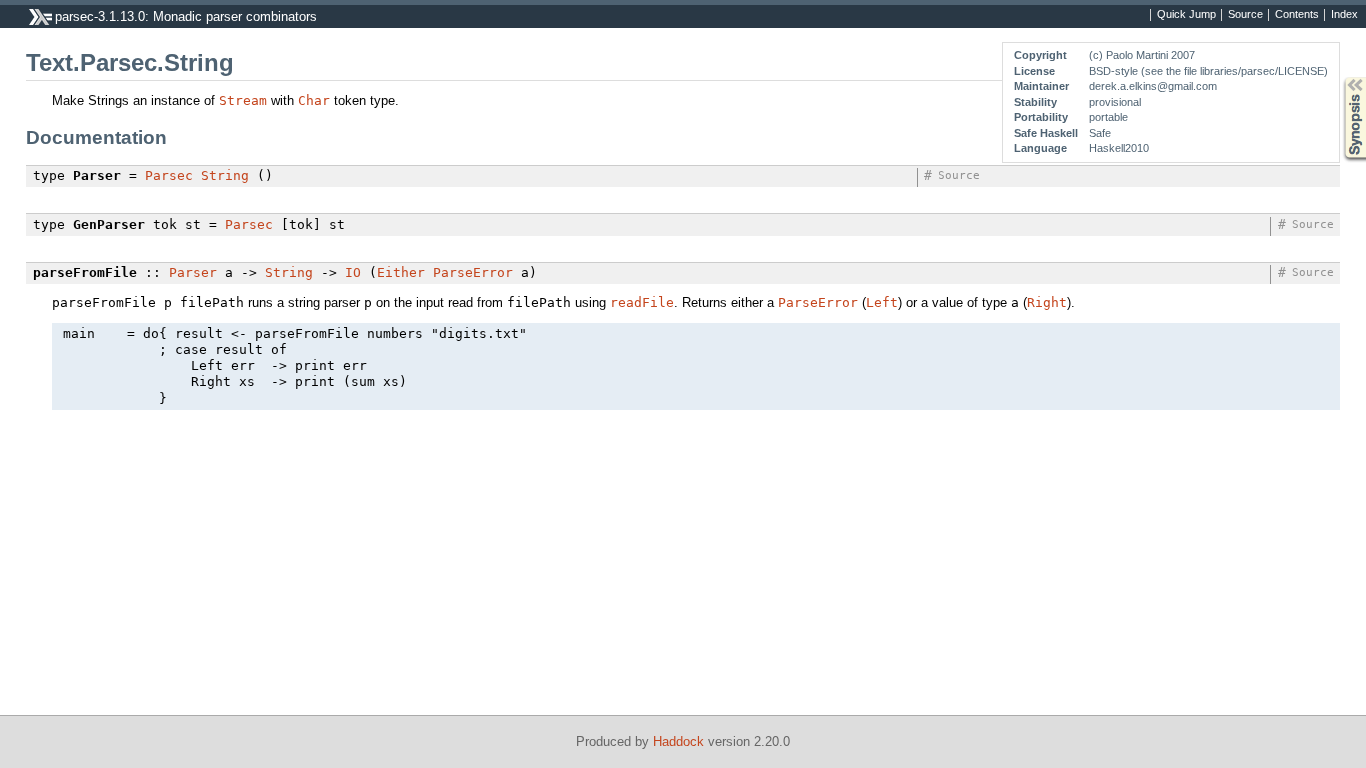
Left (882, 302)
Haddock (678, 741)
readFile (642, 302)
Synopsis (1340, 77)
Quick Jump (1186, 15)
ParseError (473, 272)
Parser (193, 272)
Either (401, 272)
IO (353, 272)
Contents (1297, 15)
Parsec (169, 175)
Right (1047, 302)
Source (1245, 15)
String (225, 175)
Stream (243, 100)
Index (1344, 15)
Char (314, 100)
